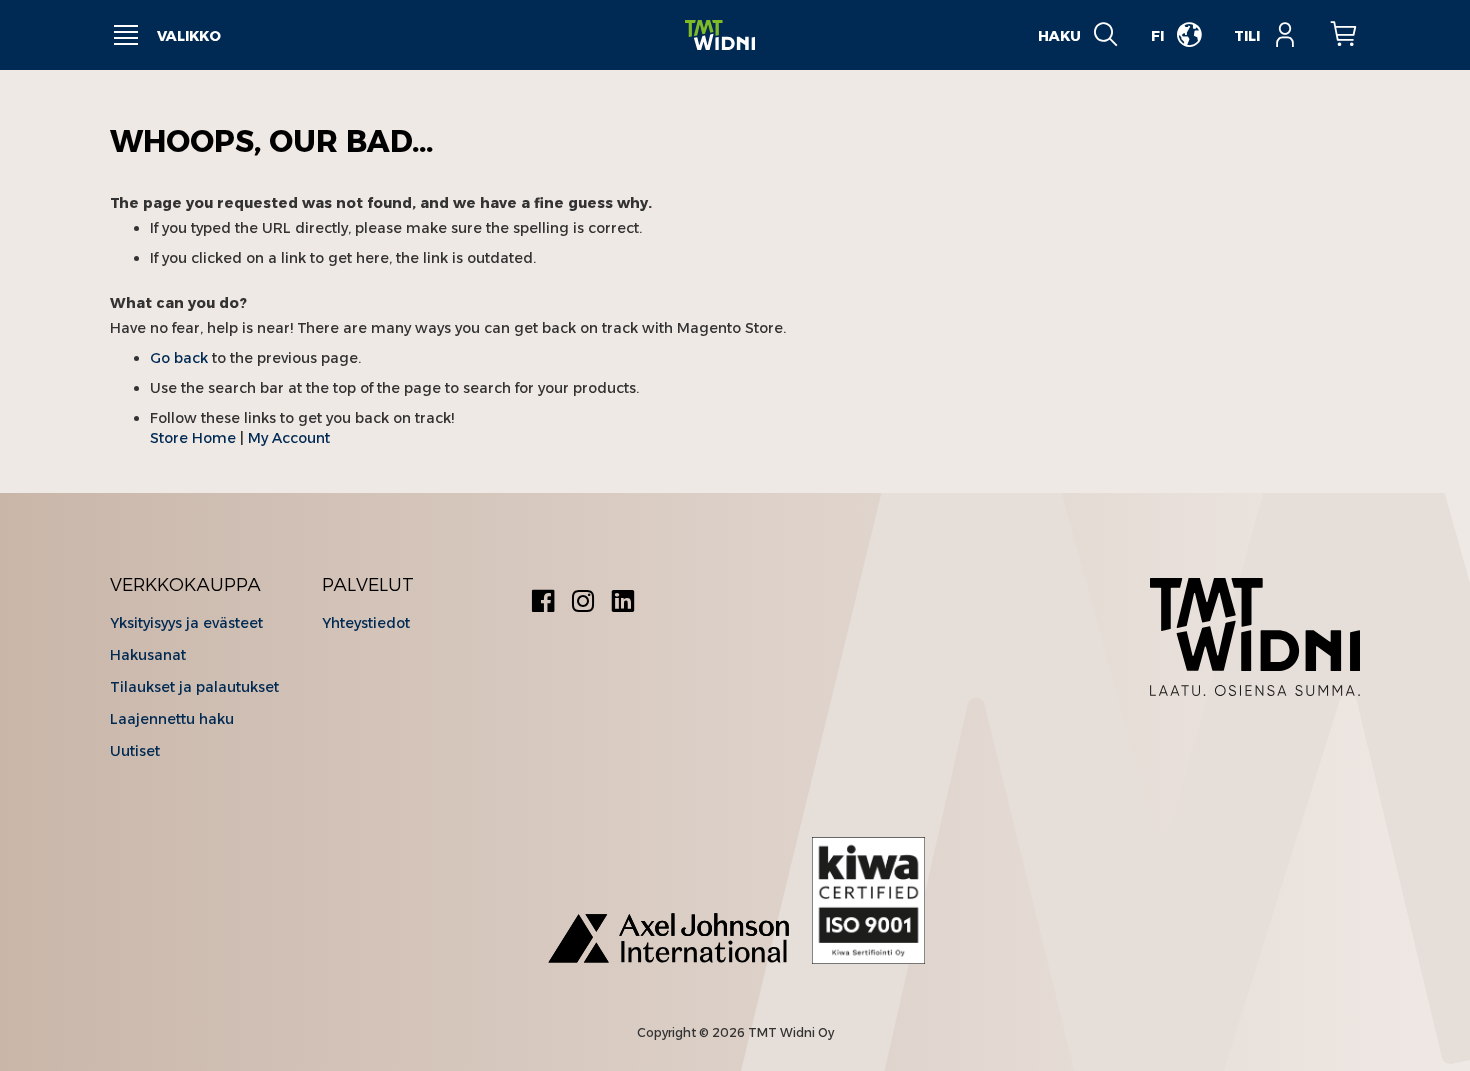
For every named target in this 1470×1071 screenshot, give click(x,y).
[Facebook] (543, 603)
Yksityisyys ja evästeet (186, 623)
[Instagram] (583, 603)
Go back (179, 358)
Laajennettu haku (172, 719)
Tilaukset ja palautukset (194, 687)
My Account (289, 438)
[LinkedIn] (623, 603)
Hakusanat (148, 655)
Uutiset (135, 751)
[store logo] (720, 35)
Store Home (193, 438)
